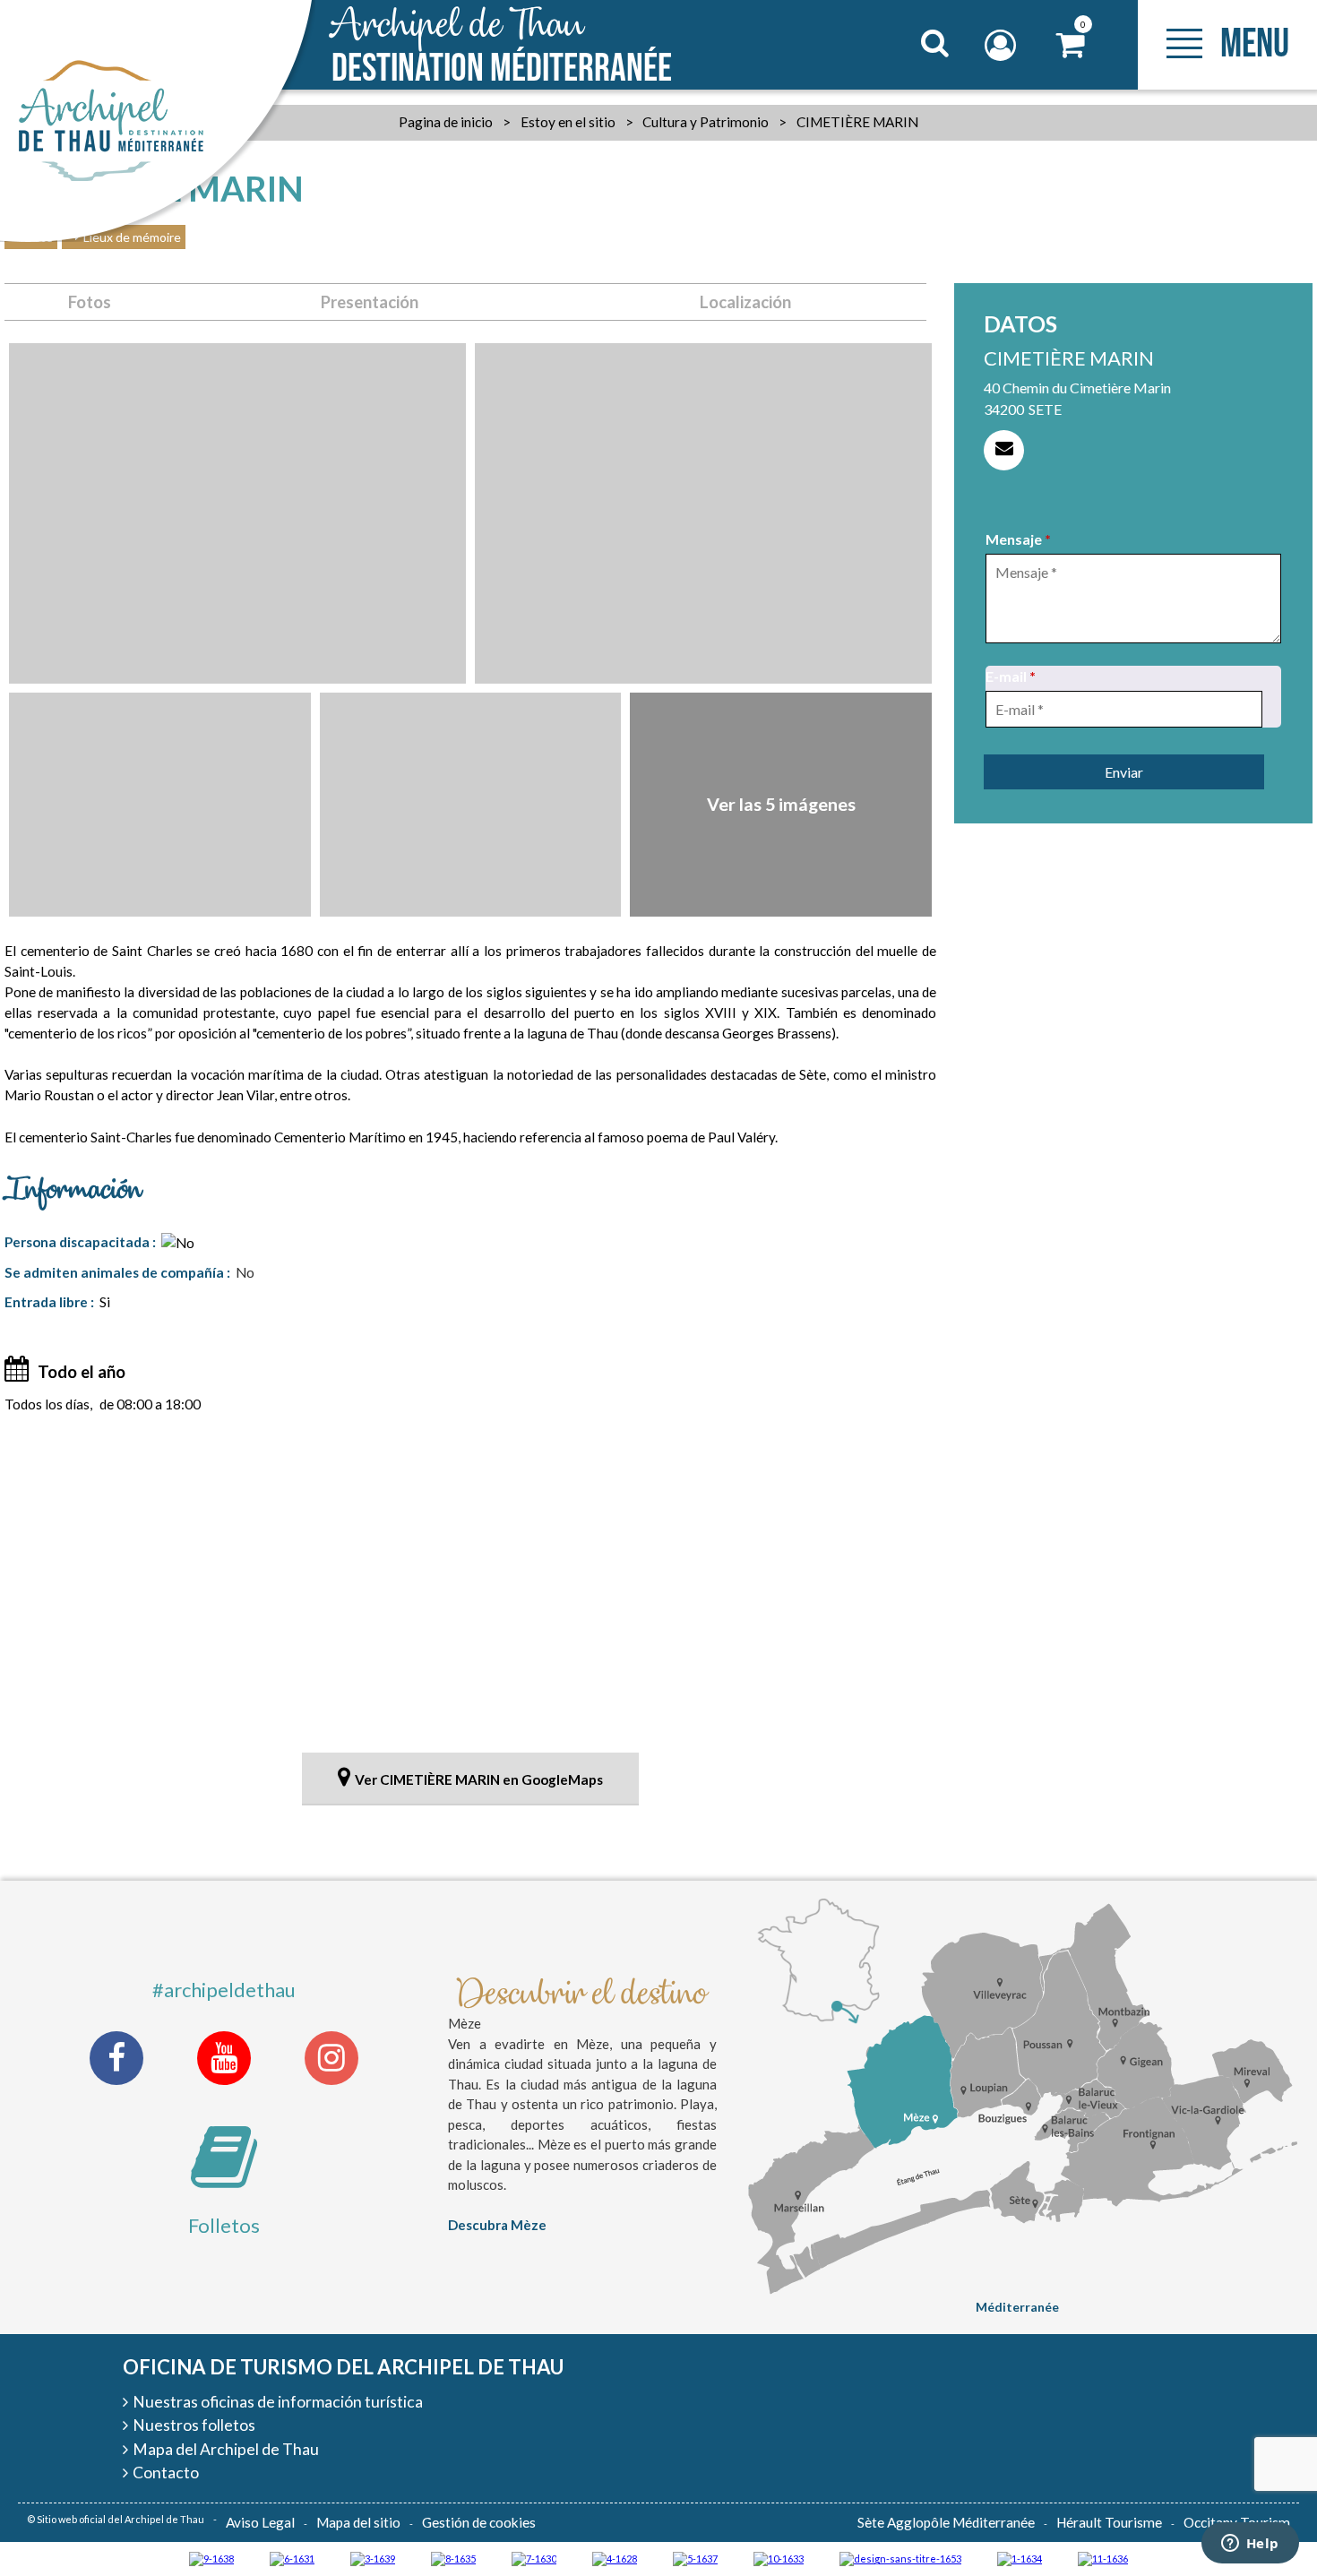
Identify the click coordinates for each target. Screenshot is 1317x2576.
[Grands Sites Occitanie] (1020, 2558)
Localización (745, 302)
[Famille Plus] (615, 2558)
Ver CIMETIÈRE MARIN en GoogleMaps (479, 1779)
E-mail (1011, 676)
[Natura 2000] (779, 2558)
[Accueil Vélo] (373, 2558)
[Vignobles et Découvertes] (453, 2558)
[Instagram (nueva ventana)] (331, 2058)
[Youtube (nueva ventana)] (224, 2058)
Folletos (224, 2225)
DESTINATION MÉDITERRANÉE (502, 47)
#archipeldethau (224, 1990)
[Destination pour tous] (695, 2558)
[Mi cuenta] (1003, 45)
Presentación (370, 302)
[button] (1071, 45)
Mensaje (1018, 539)
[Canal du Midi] (534, 2558)
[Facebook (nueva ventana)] (116, 2058)
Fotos (90, 302)
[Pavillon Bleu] (292, 2558)
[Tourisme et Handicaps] (211, 2558)
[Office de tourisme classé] (1103, 2558)
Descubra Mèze (497, 2225)
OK (912, 77)
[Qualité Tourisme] (900, 2558)
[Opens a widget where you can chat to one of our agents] (1250, 2545)
